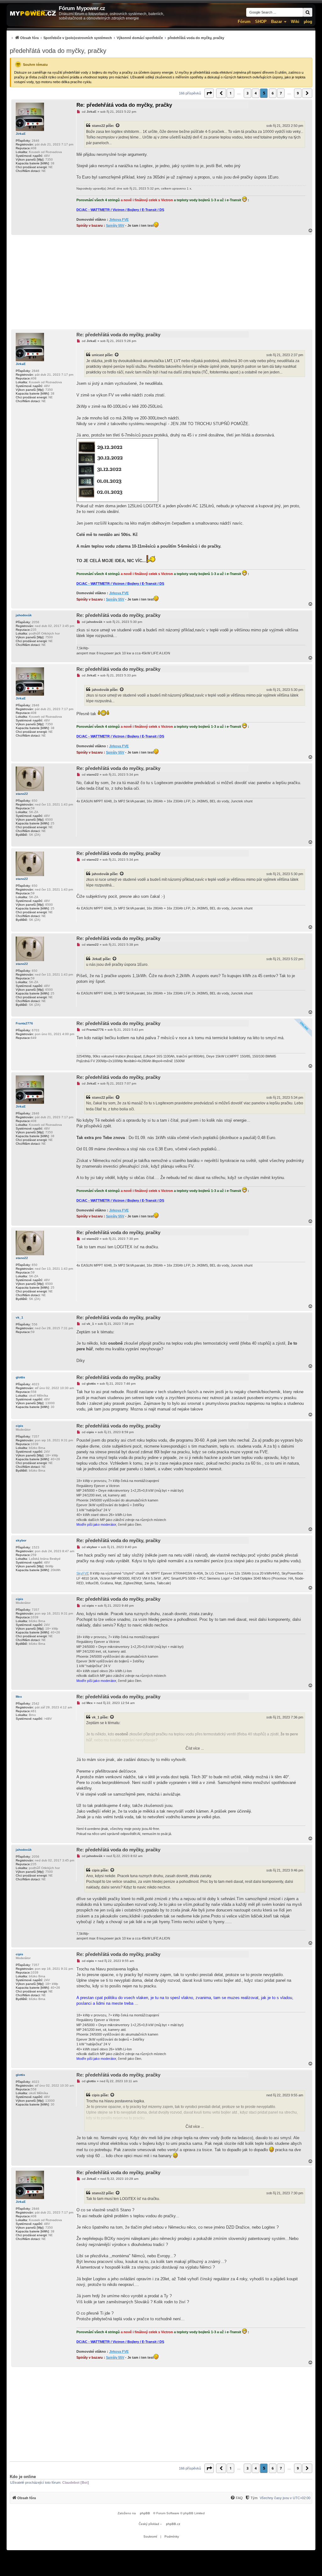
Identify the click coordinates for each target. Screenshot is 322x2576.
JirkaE (21, 134)
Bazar (277, 22)
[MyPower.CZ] (33, 13)
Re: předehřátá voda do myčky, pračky (124, 105)
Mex (19, 1697)
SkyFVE (83, 1573)
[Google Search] (308, 12)
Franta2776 (24, 1023)
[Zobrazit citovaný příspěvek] (118, 126)
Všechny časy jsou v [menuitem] (285, 2498)
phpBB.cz (173, 2524)
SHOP (261, 22)
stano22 (98, 126)
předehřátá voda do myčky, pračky (58, 51)
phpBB (145, 2513)
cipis (19, 1426)
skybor (21, 1540)
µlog (308, 22)
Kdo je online (23, 2477)
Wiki (295, 22)
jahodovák (24, 615)
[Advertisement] (161, 282)
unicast (98, 355)
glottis (20, 1377)
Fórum (244, 22)
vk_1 (19, 1317)
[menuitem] (117, 38)
